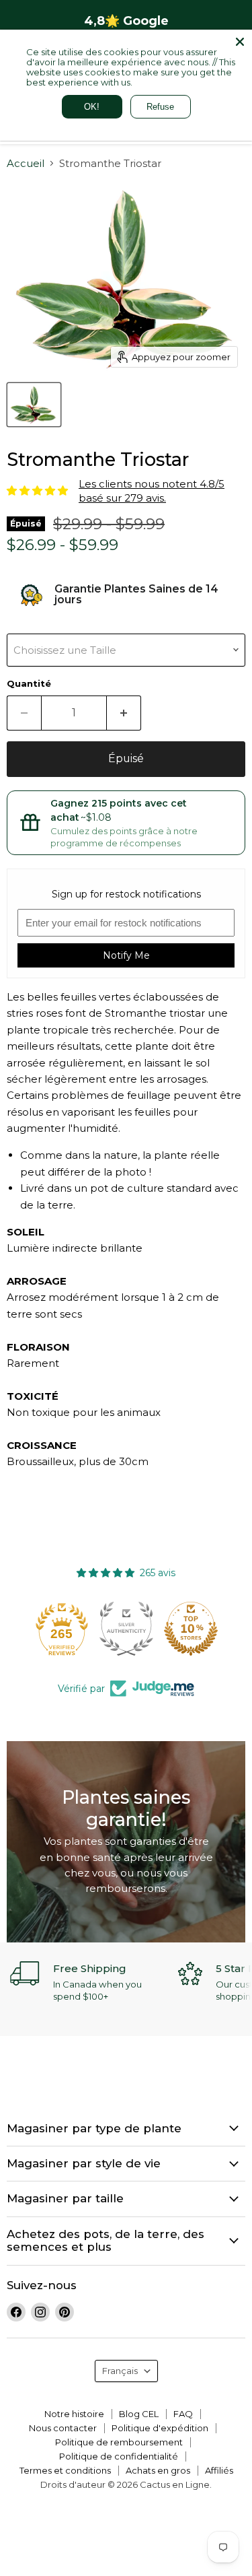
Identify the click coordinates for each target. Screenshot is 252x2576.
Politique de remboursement (119, 2442)
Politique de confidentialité (119, 2456)
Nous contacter (63, 2428)
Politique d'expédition (160, 2428)
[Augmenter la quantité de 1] (124, 713)
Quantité (29, 684)
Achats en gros (158, 2470)
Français (120, 2371)
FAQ (183, 2414)
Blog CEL (139, 2414)
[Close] (240, 42)
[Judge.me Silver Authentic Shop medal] (126, 1629)
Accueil (26, 163)
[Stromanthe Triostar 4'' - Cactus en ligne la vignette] (34, 405)
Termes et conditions (65, 2470)
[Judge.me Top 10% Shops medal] (191, 1629)
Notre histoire (74, 2414)
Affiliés (219, 2470)
